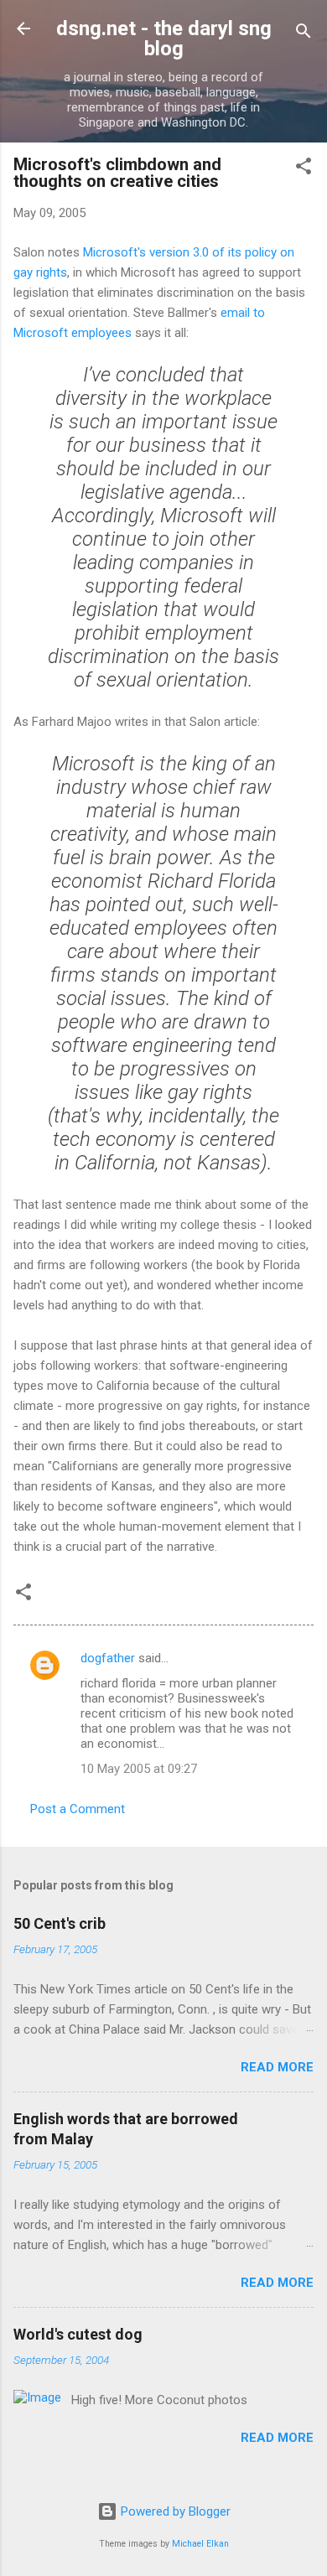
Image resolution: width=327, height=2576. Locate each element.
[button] (304, 169)
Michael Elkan (200, 2544)
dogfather (108, 1658)
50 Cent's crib (60, 1923)
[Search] (304, 34)
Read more (277, 2067)
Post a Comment (78, 1809)
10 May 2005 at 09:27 (139, 1769)
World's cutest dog (78, 2334)
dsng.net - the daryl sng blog (164, 39)
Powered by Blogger (174, 2511)
